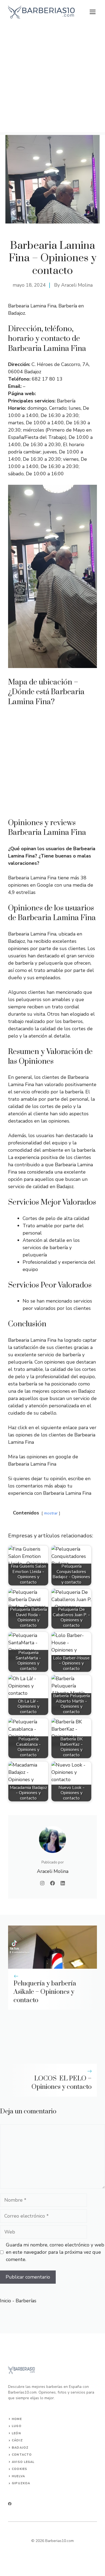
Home (17, 2419)
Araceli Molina (77, 285)
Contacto (22, 2455)
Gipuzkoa (21, 2483)
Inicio (6, 2301)
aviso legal (23, 2462)
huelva (18, 2476)
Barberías (26, 2301)
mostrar (51, 1513)
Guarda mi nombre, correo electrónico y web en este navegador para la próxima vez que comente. (55, 2252)
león (16, 2433)
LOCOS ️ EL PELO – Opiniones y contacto (62, 2083)
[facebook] (10, 2504)
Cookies (20, 2469)
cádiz (17, 2440)
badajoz (20, 2448)
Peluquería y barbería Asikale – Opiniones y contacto (45, 1992)
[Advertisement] (52, 80)
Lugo (17, 2426)
